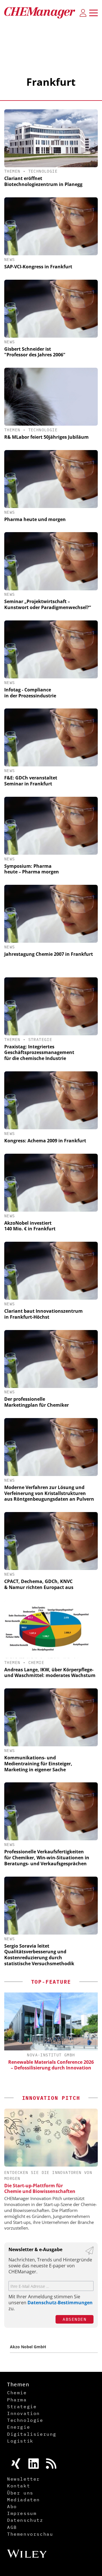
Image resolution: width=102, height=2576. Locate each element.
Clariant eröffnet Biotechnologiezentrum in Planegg (43, 181)
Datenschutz (25, 2520)
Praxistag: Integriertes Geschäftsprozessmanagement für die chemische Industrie (39, 1053)
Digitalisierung (32, 2434)
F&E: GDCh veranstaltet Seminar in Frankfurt (31, 781)
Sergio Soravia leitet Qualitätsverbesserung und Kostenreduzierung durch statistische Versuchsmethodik (39, 1955)
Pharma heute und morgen (35, 519)
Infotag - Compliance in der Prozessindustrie (30, 693)
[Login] (83, 13)
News (10, 260)
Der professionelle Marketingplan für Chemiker (37, 1402)
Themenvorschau (30, 2534)
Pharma (17, 2400)
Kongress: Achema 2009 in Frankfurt (45, 1141)
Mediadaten (24, 2500)
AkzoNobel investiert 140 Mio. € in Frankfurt (30, 1226)
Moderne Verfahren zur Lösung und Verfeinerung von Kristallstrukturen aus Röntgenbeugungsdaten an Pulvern (49, 1493)
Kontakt (19, 2486)
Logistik (20, 2441)
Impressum (22, 2513)
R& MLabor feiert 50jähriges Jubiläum (46, 437)
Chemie (36, 1663)
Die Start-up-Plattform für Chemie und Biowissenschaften (40, 2188)
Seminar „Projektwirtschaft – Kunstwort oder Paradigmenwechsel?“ (48, 604)
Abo (12, 2506)
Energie (19, 2427)
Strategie (40, 1040)
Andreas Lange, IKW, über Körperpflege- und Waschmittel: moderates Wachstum (50, 1673)
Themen (12, 171)
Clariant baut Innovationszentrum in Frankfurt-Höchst (43, 1314)
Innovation (24, 2413)
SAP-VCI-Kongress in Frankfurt (38, 267)
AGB (12, 2527)
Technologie (43, 171)
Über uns (20, 2493)
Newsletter (24, 2479)
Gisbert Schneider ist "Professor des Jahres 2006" (35, 352)
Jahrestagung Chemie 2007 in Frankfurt (49, 954)
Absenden (75, 2319)
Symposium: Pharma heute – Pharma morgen (32, 869)
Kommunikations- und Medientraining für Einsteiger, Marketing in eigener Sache (38, 1764)
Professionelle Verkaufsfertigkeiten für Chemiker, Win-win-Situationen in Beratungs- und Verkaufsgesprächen (47, 1858)
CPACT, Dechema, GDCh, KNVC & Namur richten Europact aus (39, 1584)
